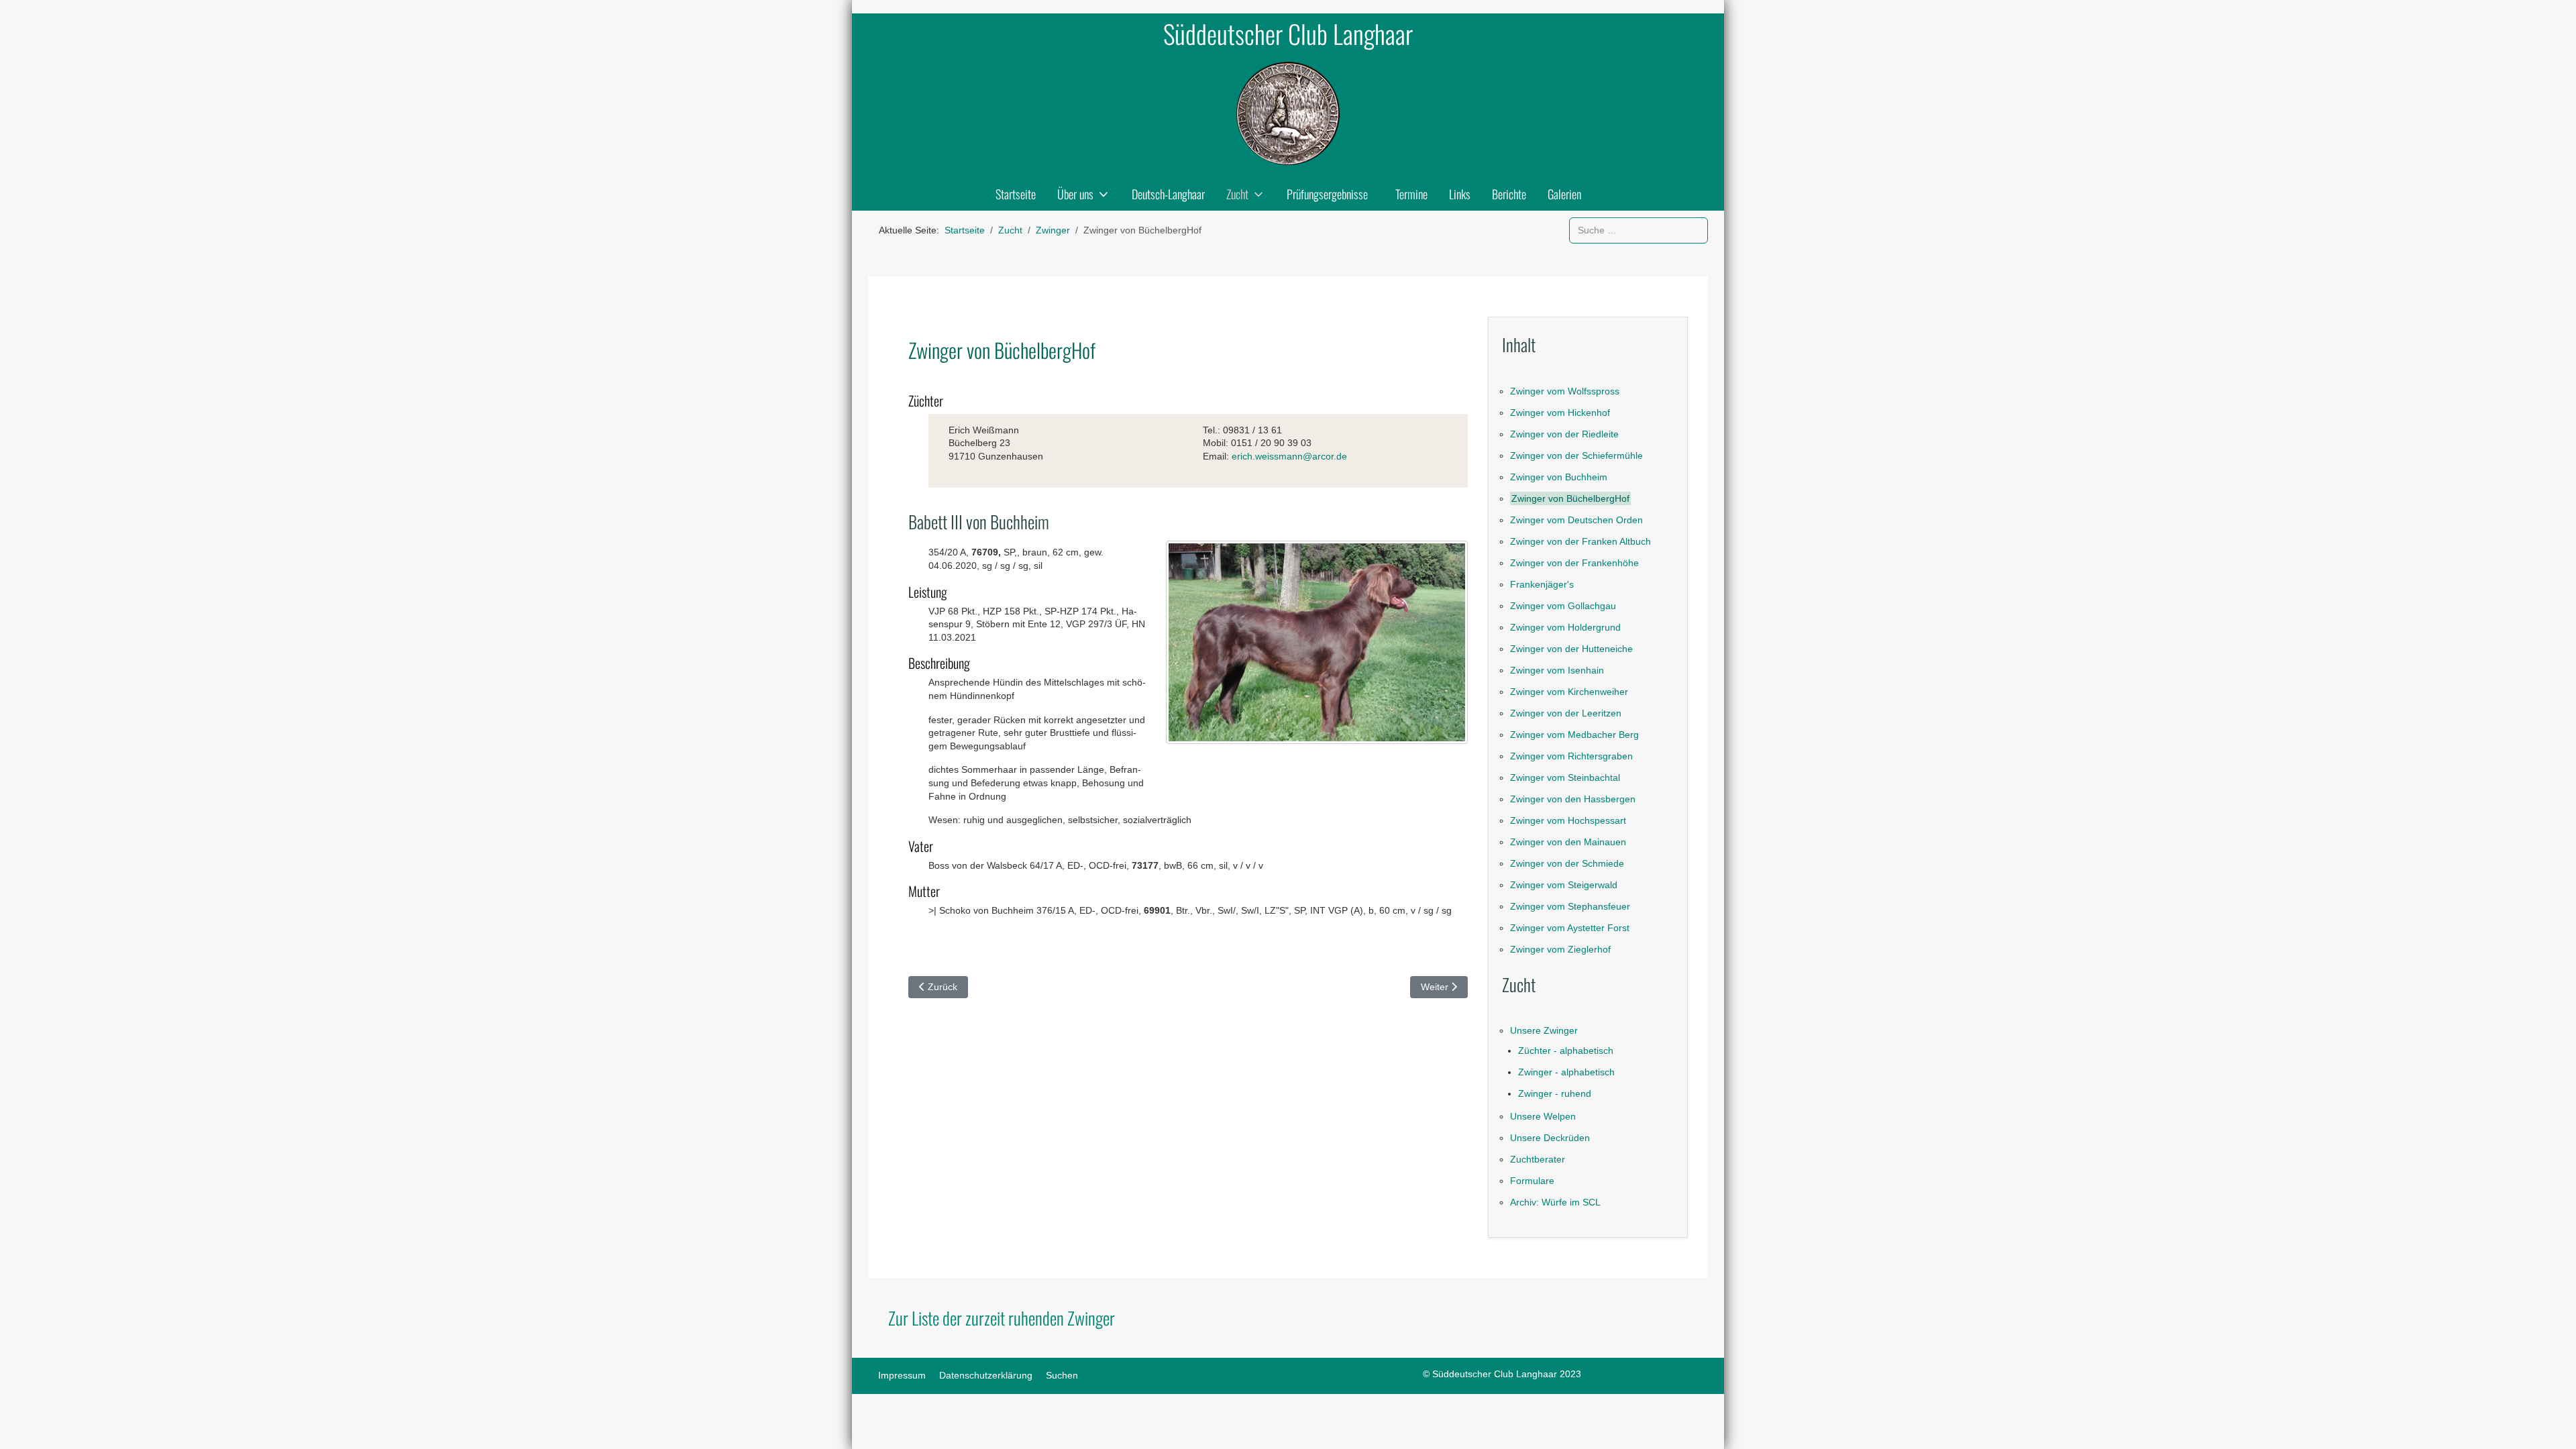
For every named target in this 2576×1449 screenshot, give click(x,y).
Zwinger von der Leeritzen (1566, 713)
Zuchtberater (1538, 1159)
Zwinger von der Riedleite (1564, 434)
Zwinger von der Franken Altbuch (1580, 541)
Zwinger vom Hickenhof (1560, 413)
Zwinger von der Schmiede (1567, 863)
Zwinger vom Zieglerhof (1560, 949)
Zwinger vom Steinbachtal (1565, 777)
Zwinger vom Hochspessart (1568, 820)
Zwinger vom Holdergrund (1565, 627)
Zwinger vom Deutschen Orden (1576, 520)
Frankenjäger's (1542, 584)
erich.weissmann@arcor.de (1289, 456)
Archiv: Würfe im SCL (1555, 1202)
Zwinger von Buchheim (1559, 477)
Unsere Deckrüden (1550, 1138)
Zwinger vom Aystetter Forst (1570, 928)
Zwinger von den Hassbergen (1573, 799)
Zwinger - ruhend (1555, 1093)
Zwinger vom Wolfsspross (1565, 391)
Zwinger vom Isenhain (1557, 670)
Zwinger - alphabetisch (1566, 1072)
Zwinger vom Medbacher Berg (1574, 735)
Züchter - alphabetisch (1566, 1051)
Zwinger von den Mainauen (1568, 842)
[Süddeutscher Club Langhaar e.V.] (1288, 113)
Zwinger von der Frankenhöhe (1574, 563)
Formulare (1532, 1181)
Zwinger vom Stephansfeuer (1570, 906)
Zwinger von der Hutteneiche (1571, 649)
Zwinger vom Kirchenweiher (1569, 692)
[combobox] (1639, 230)
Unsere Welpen (1543, 1116)
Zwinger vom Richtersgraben (1571, 756)
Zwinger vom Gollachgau (1563, 606)
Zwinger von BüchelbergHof (1570, 498)
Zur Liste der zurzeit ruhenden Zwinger (1002, 1318)
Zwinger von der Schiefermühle (1576, 455)
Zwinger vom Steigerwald (1564, 885)
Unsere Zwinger (1544, 1030)
